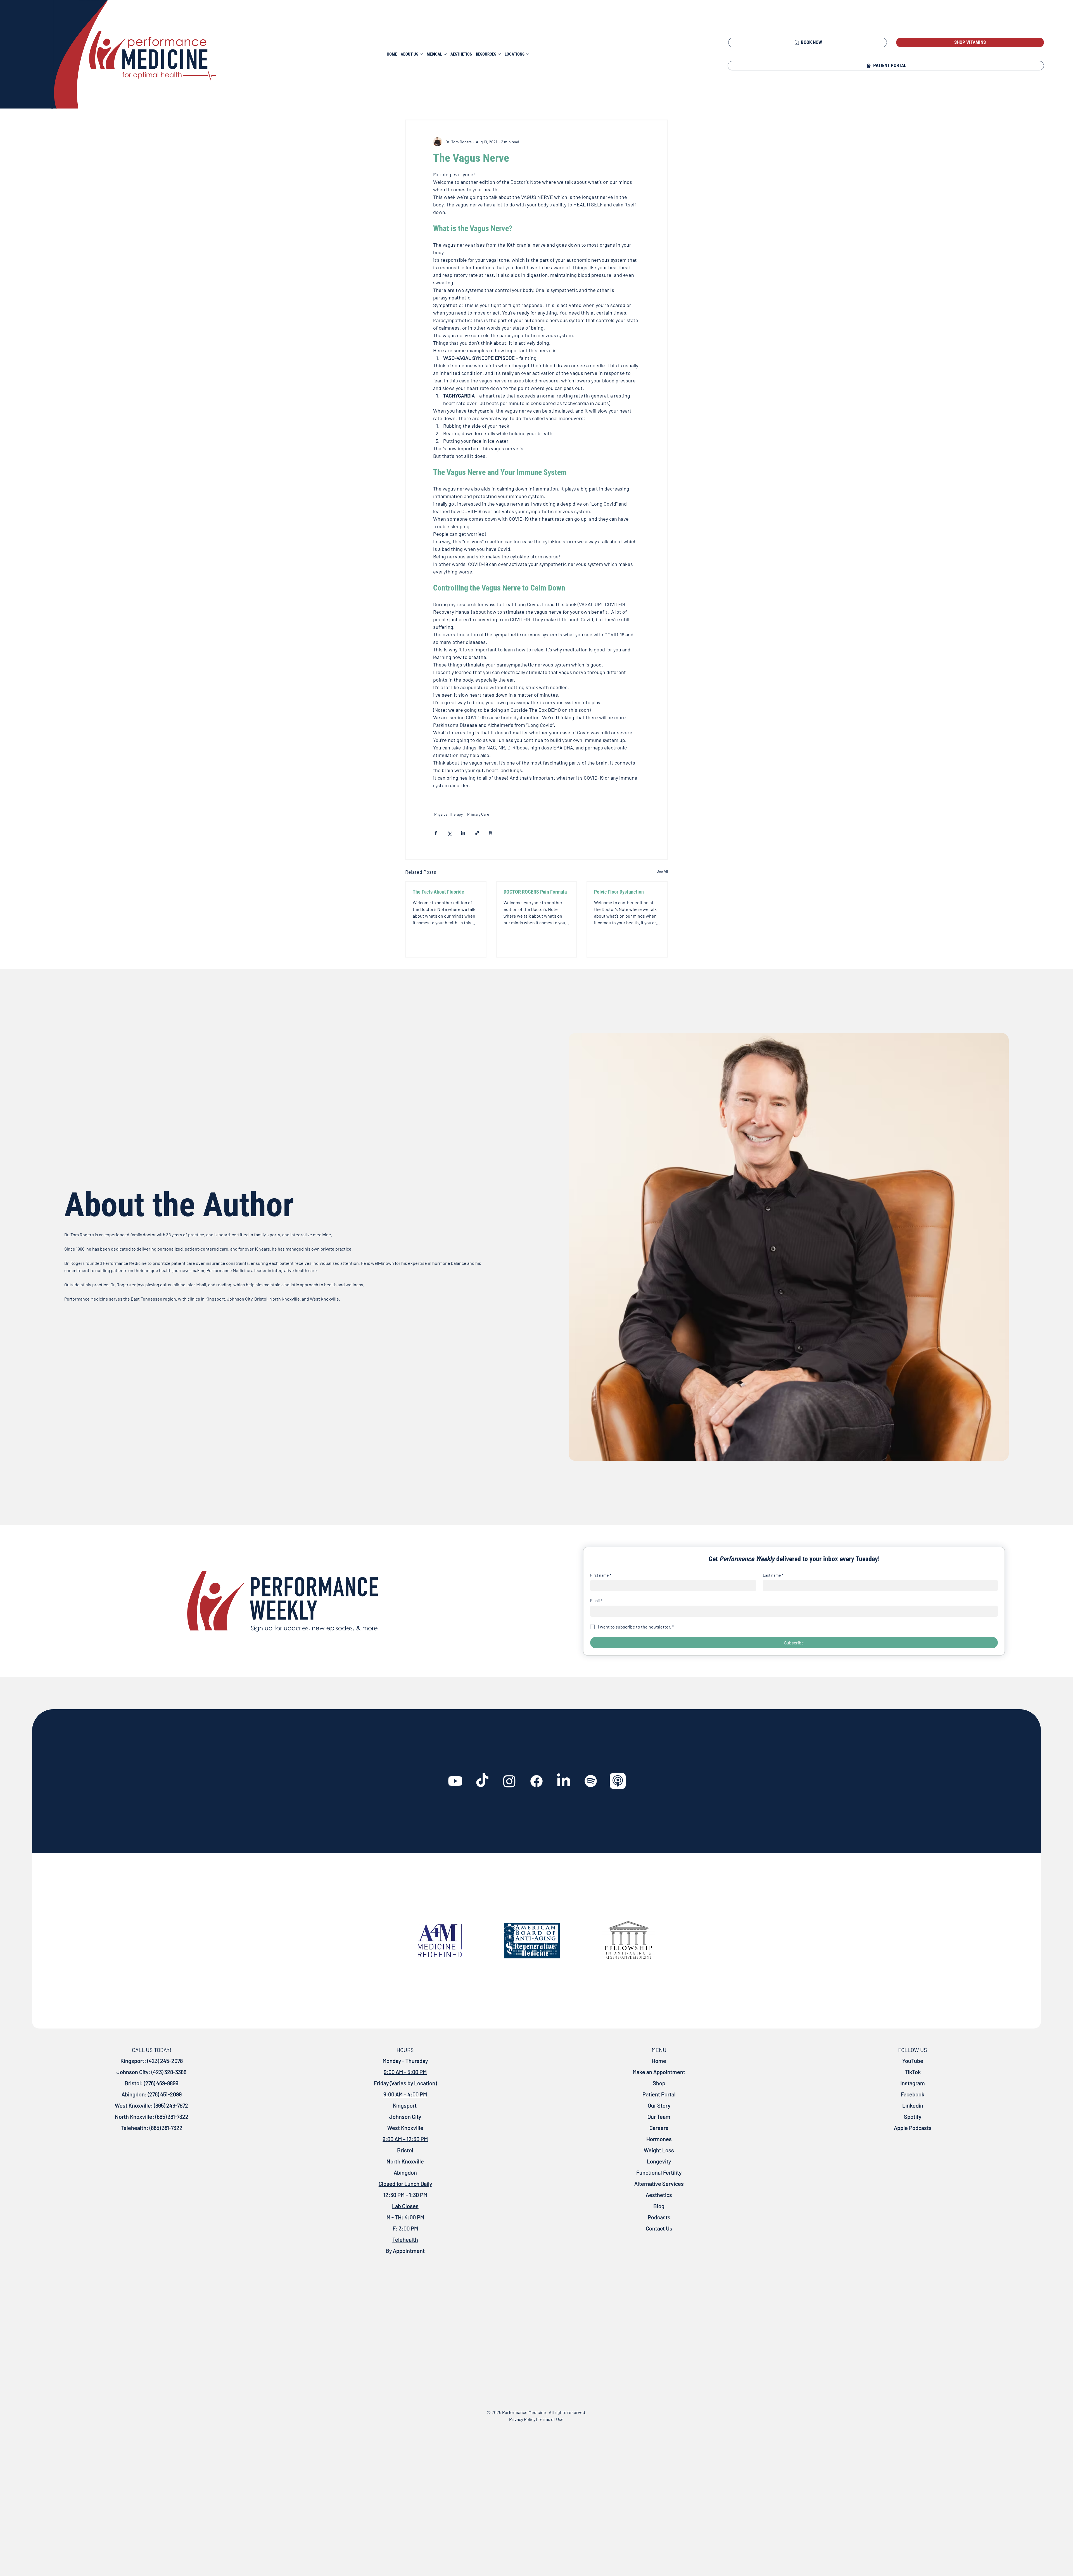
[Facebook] (536, 1781)
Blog (659, 2206)
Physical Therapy (448, 814)
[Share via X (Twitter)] (449, 833)
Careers (659, 2128)
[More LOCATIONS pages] (528, 54)
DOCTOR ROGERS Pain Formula (535, 892)
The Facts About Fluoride (438, 892)
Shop (659, 2083)
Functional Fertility (659, 2172)
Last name (773, 1575)
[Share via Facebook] (436, 833)
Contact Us (659, 2228)
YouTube (913, 2061)
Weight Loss (659, 2150)
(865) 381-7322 (171, 2116)
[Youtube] (455, 1781)
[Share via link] (477, 833)
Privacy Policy (522, 2419)
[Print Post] (491, 833)
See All (662, 871)
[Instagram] (509, 1781)
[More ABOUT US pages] (421, 54)
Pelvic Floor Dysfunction (619, 892)
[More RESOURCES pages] (499, 54)
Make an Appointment (659, 2072)
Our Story (659, 2105)
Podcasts (659, 2217)
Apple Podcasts (913, 2128)
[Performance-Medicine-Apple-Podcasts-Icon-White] (618, 1781)
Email (596, 1600)
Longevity (659, 2161)
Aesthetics (659, 2195)
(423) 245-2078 (165, 2061)
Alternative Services (659, 2184)
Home (659, 2061)
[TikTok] (482, 1781)
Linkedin (913, 2105)
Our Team (659, 2116)
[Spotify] (591, 1781)
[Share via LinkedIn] (463, 833)
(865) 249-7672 (170, 2105)
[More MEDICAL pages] (445, 54)
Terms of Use (551, 2419)
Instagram (913, 2083)
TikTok (913, 2072)
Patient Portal (659, 2094)
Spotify (913, 2116)
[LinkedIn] (564, 1781)
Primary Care (478, 814)
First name (601, 1575)
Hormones (659, 2139)
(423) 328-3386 (169, 2072)
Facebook (913, 2094)
